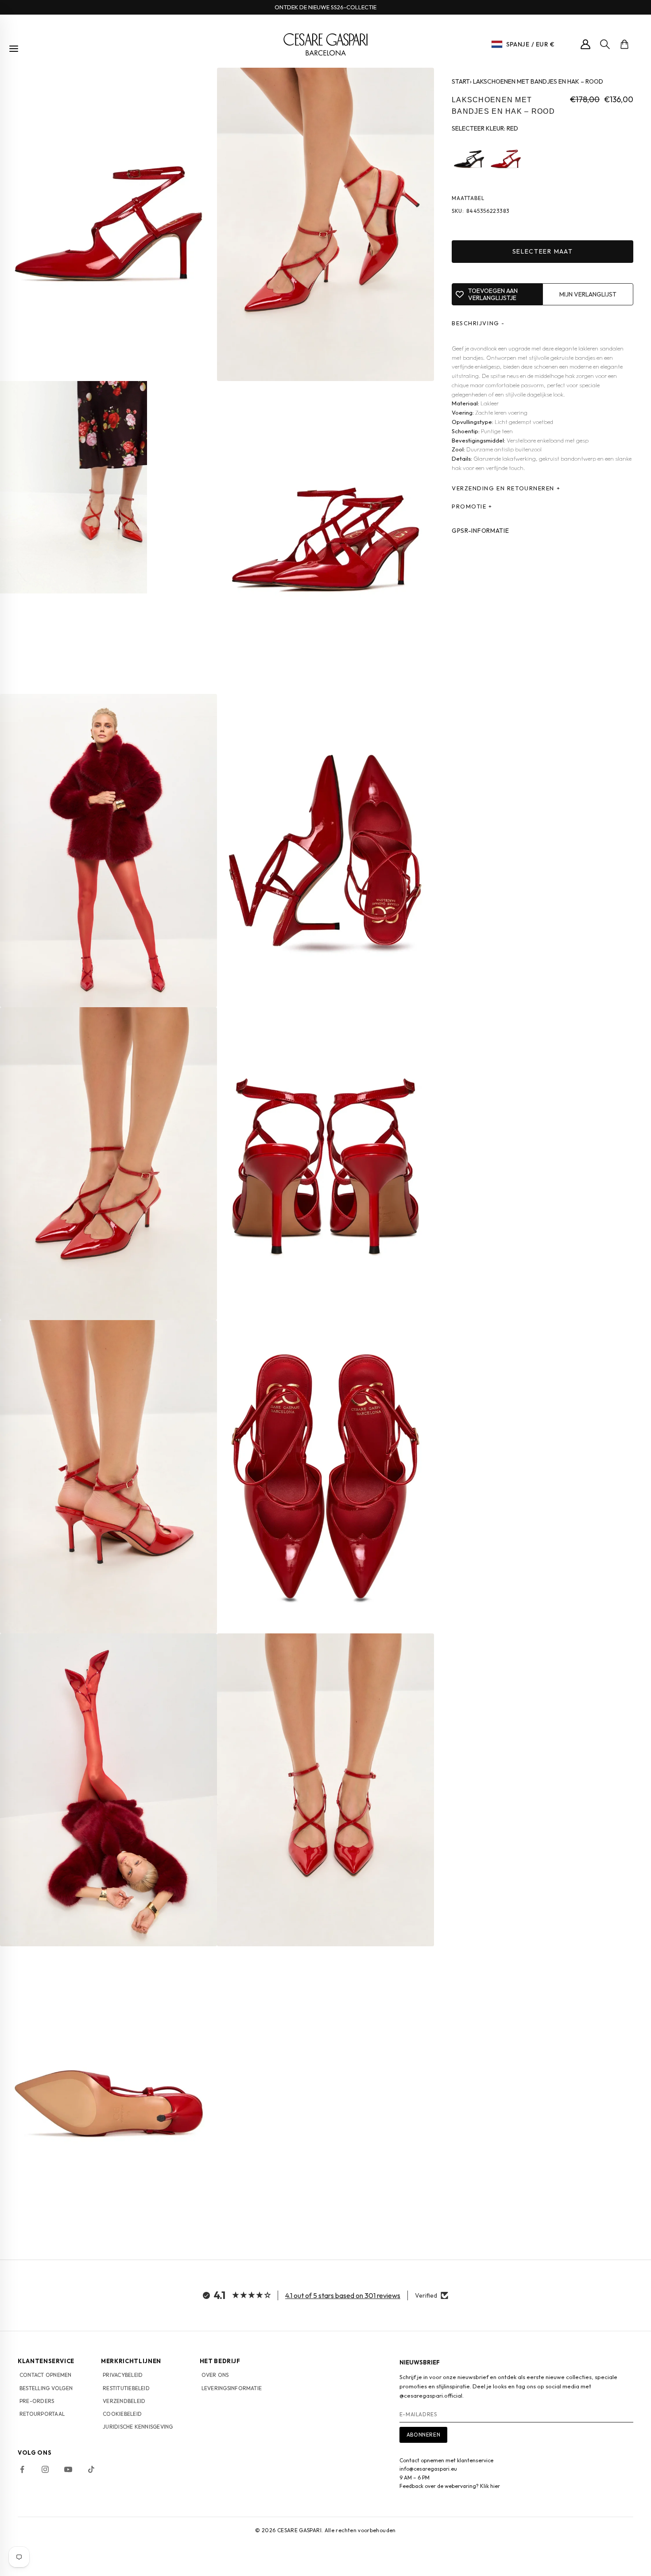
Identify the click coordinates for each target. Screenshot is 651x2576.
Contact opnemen (46, 2375)
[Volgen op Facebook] (22, 2469)
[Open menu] (14, 49)
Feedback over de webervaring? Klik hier (450, 2486)
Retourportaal (42, 2414)
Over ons (215, 2375)
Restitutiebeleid (126, 2388)
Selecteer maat (543, 252)
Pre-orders (37, 2401)
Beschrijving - (478, 323)
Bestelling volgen (46, 2388)
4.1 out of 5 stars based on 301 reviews (343, 2295)
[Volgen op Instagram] (45, 2469)
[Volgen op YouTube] (68, 2469)
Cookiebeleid (122, 2414)
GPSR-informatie (480, 531)
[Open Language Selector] (497, 44)
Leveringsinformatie (232, 2388)
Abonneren (423, 2435)
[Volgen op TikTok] (91, 2469)
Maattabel (468, 198)
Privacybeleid (123, 2375)
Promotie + (472, 507)
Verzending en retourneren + (506, 489)
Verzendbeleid (124, 2401)
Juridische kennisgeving (138, 2427)
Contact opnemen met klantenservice (446, 2460)
